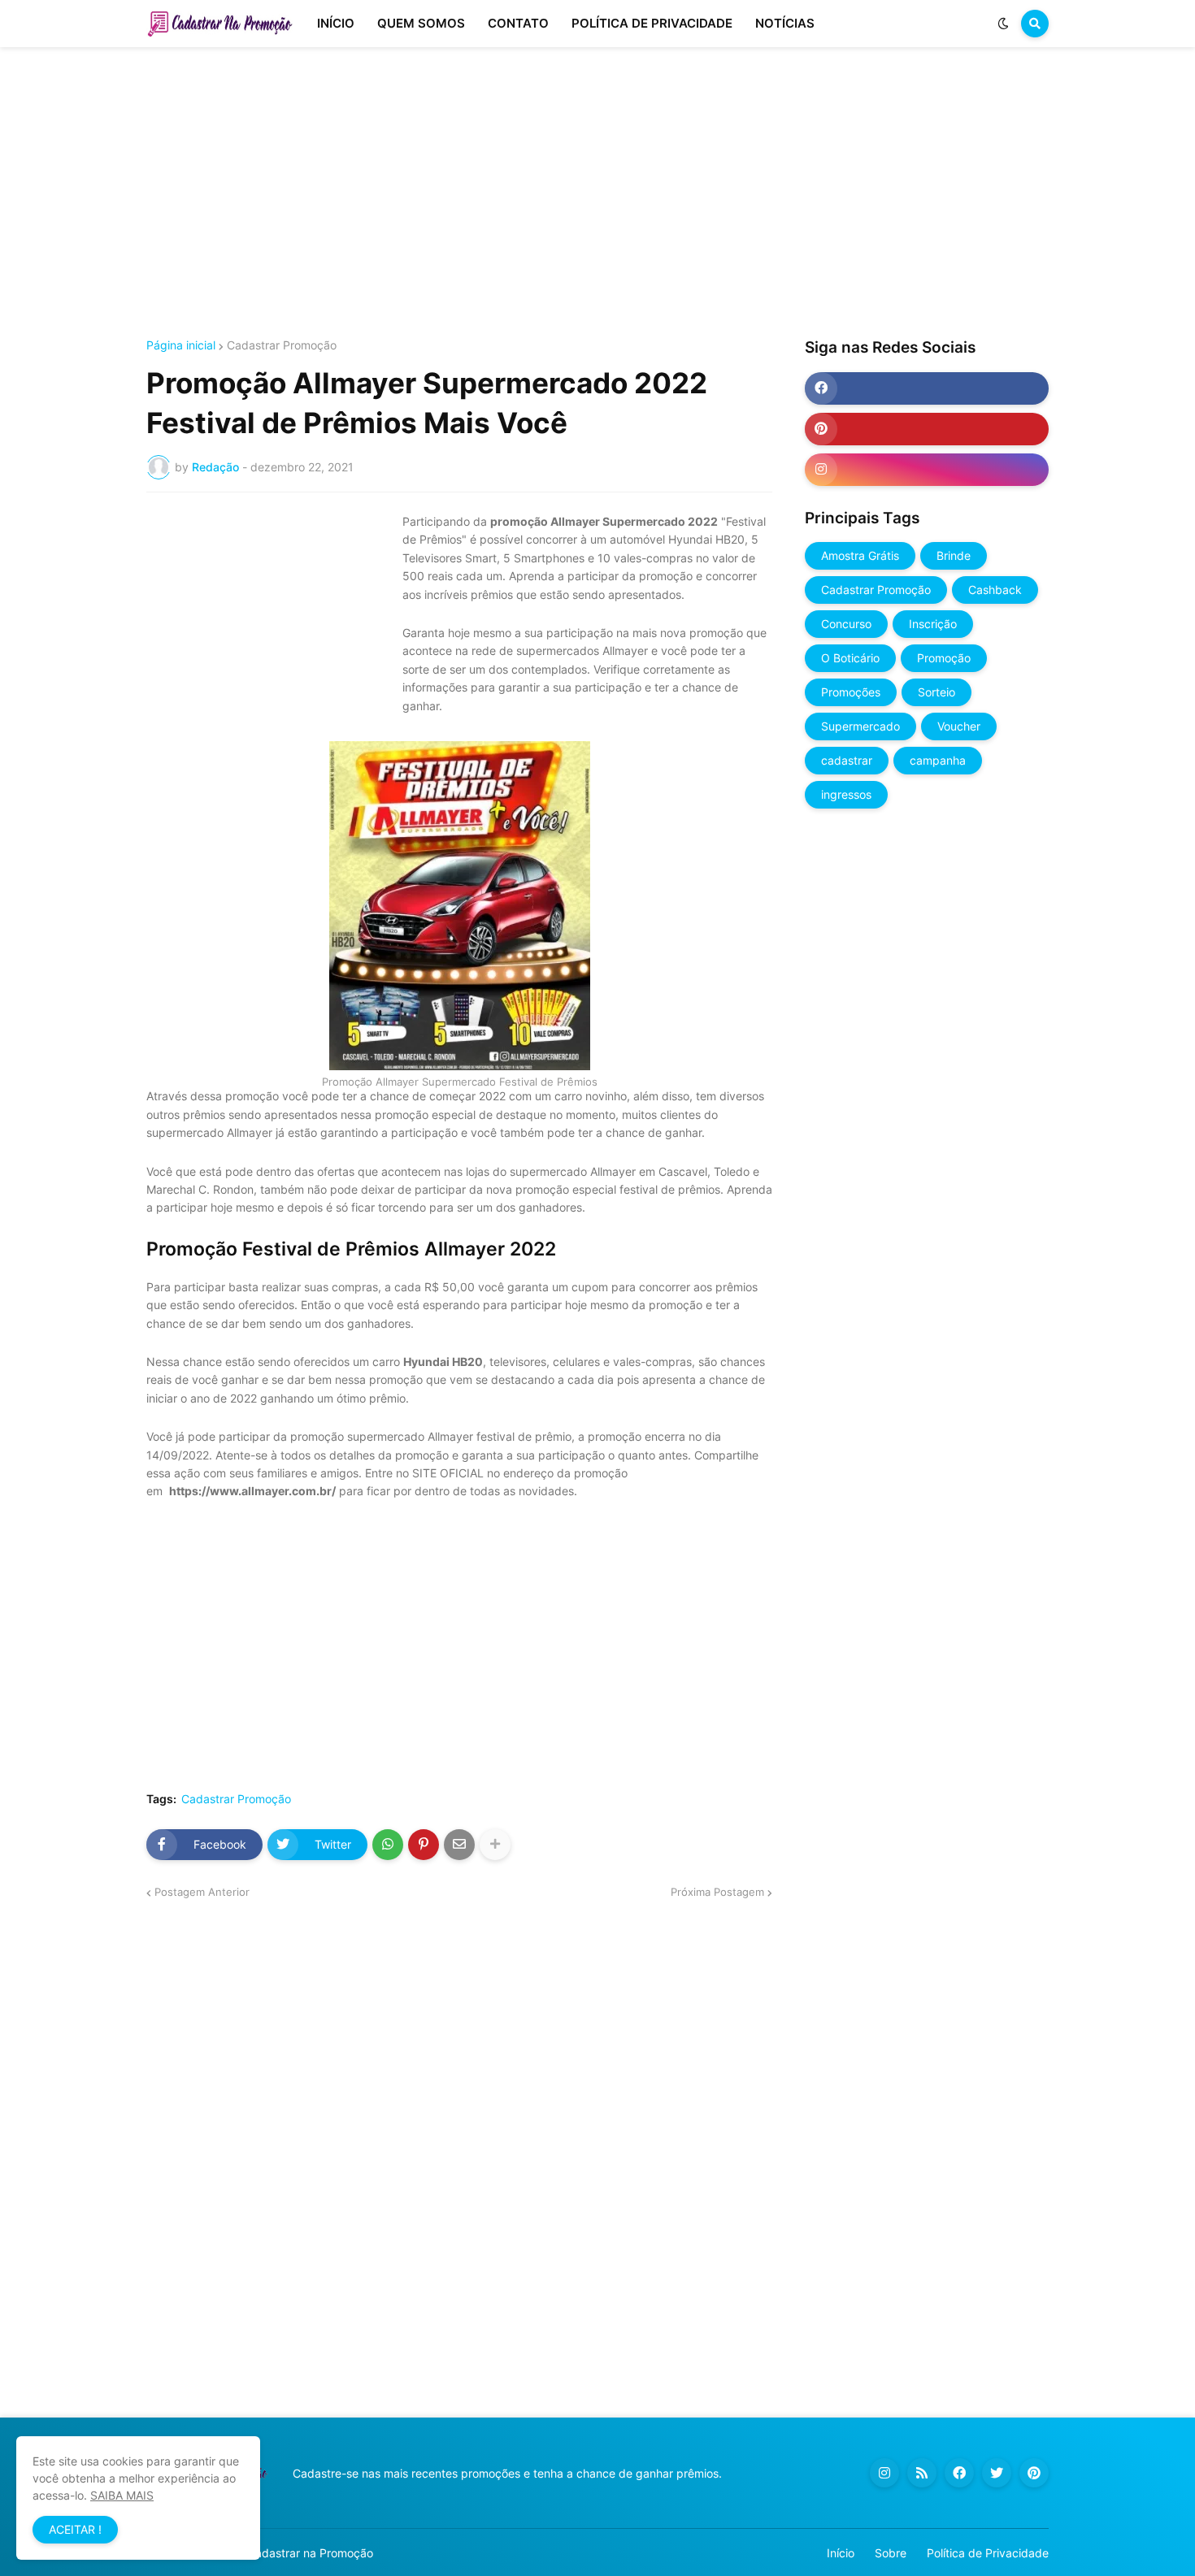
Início (841, 2553)
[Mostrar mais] (495, 1845)
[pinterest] (927, 429)
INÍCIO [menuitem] (336, 23)
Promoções (851, 692)
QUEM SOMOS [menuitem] (421, 23)
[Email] (459, 1845)
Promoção (944, 658)
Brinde (954, 555)
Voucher (959, 726)
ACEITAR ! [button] (75, 2529)
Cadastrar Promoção (282, 345)
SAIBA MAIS (122, 2495)
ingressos (846, 794)
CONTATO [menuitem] (518, 23)
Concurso (846, 624)
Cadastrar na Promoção (310, 2553)
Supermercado (860, 726)
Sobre (891, 2553)
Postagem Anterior (202, 1892)
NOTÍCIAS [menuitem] (785, 23)
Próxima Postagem (717, 1892)
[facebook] (927, 388)
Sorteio (936, 692)
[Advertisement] (597, 193)
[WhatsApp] (388, 1845)
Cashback (995, 590)
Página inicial (181, 345)
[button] (1003, 24)
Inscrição (933, 624)
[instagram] (927, 470)
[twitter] (997, 2473)
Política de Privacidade (988, 2553)
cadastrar (847, 760)
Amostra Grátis (860, 555)
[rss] (922, 2473)
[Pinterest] (424, 1845)
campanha (938, 760)
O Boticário (850, 658)
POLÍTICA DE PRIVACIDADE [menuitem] (652, 23)
